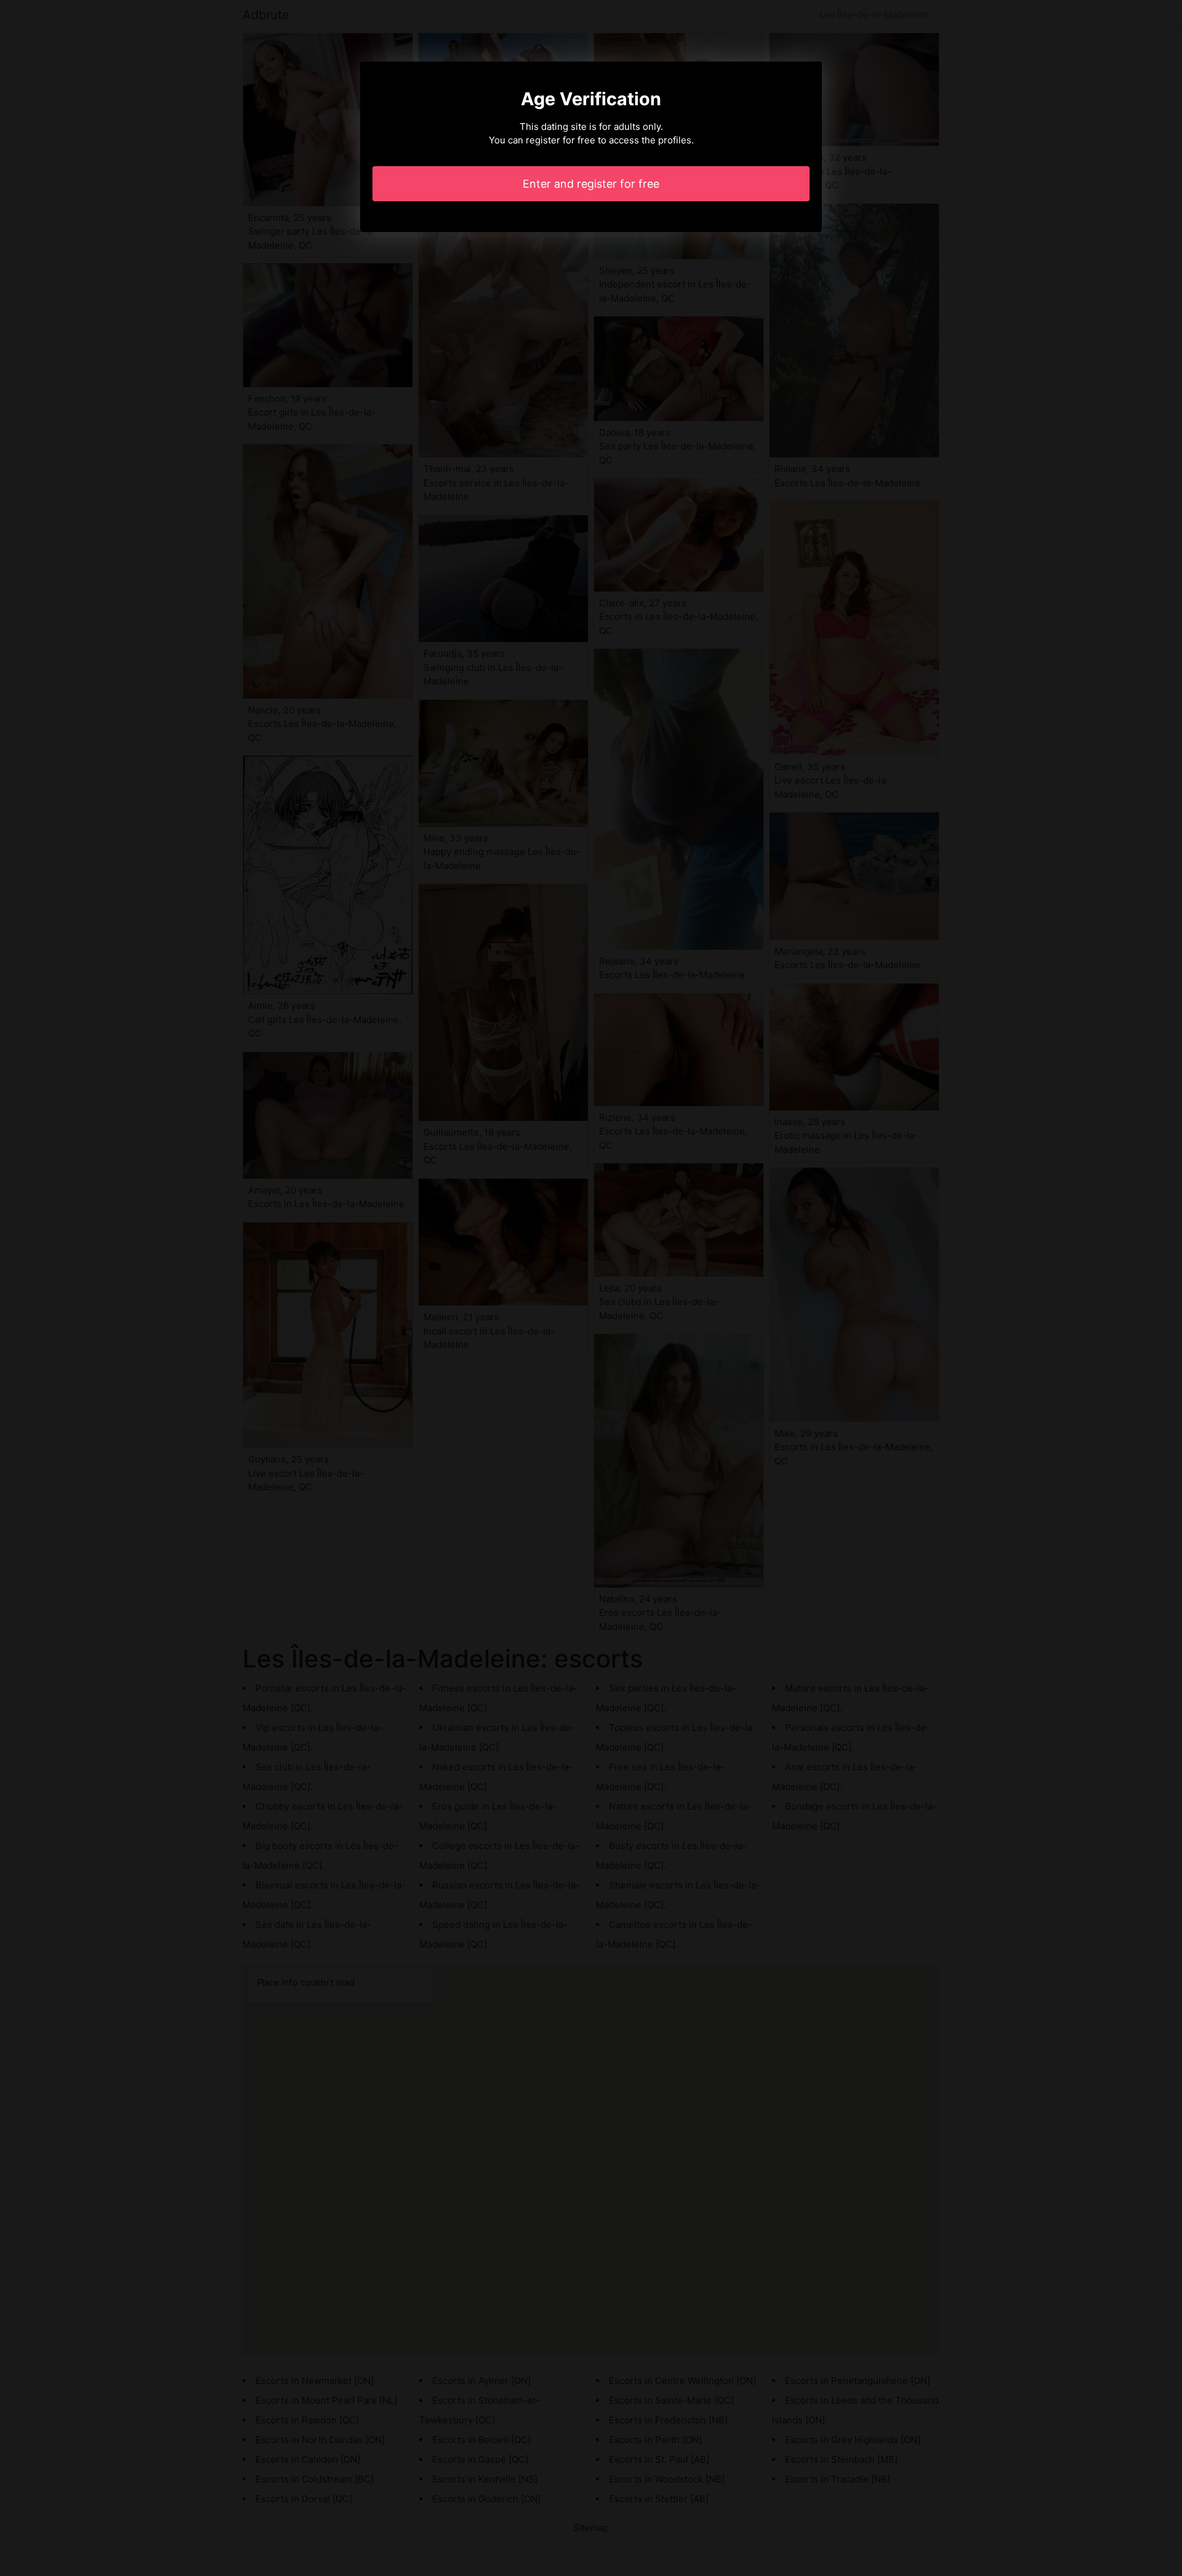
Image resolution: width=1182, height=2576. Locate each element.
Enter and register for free (591, 184)
